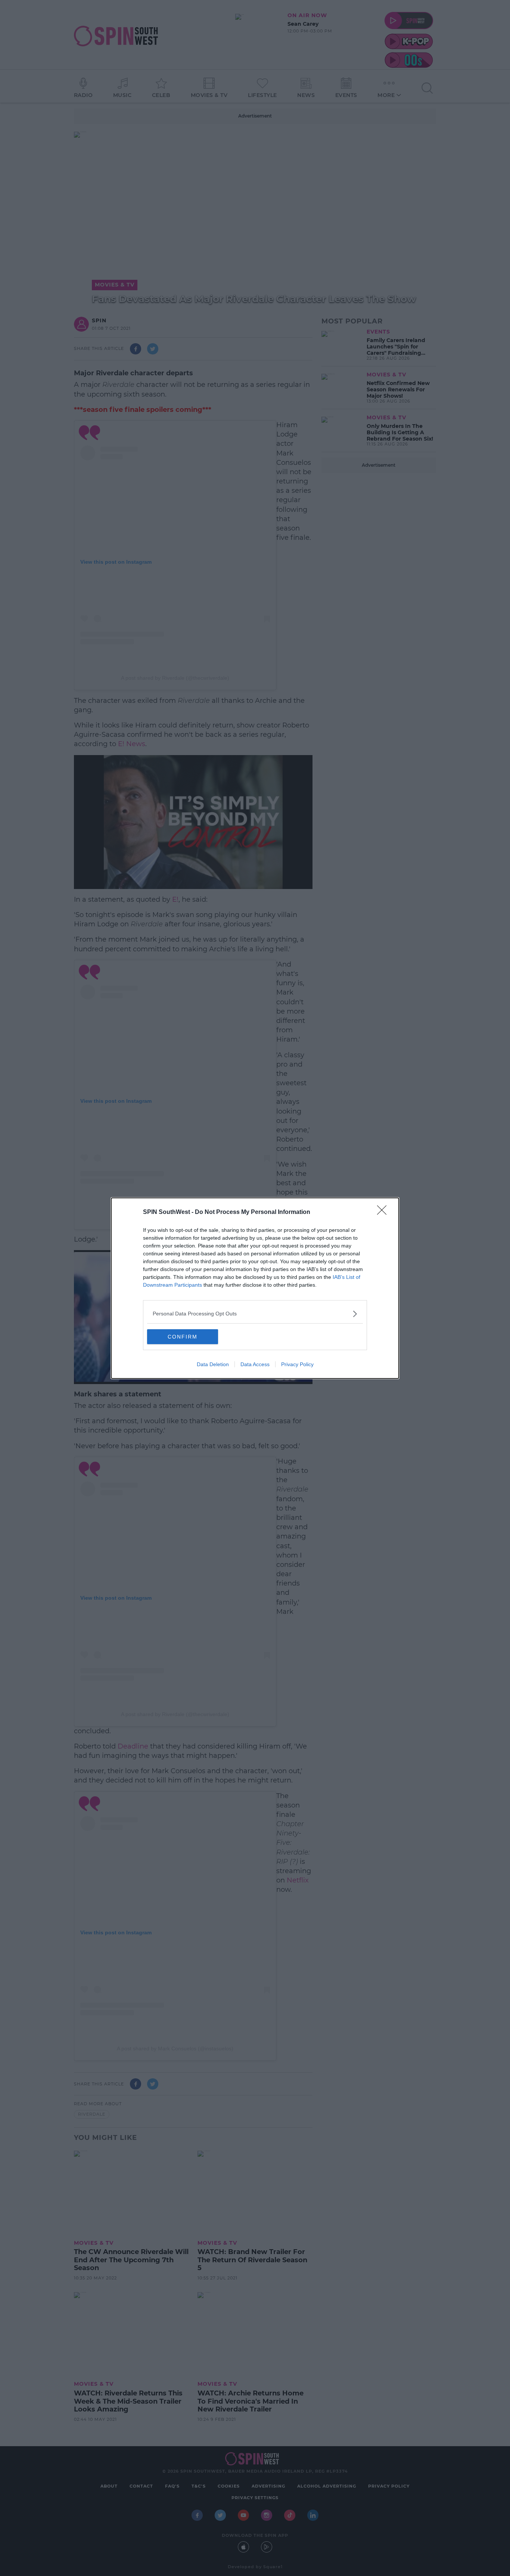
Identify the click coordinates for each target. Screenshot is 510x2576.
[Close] (384, 1212)
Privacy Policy (297, 1364)
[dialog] (255, 1288)
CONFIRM (183, 1337)
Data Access (255, 1364)
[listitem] (255, 1314)
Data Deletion (213, 1364)
